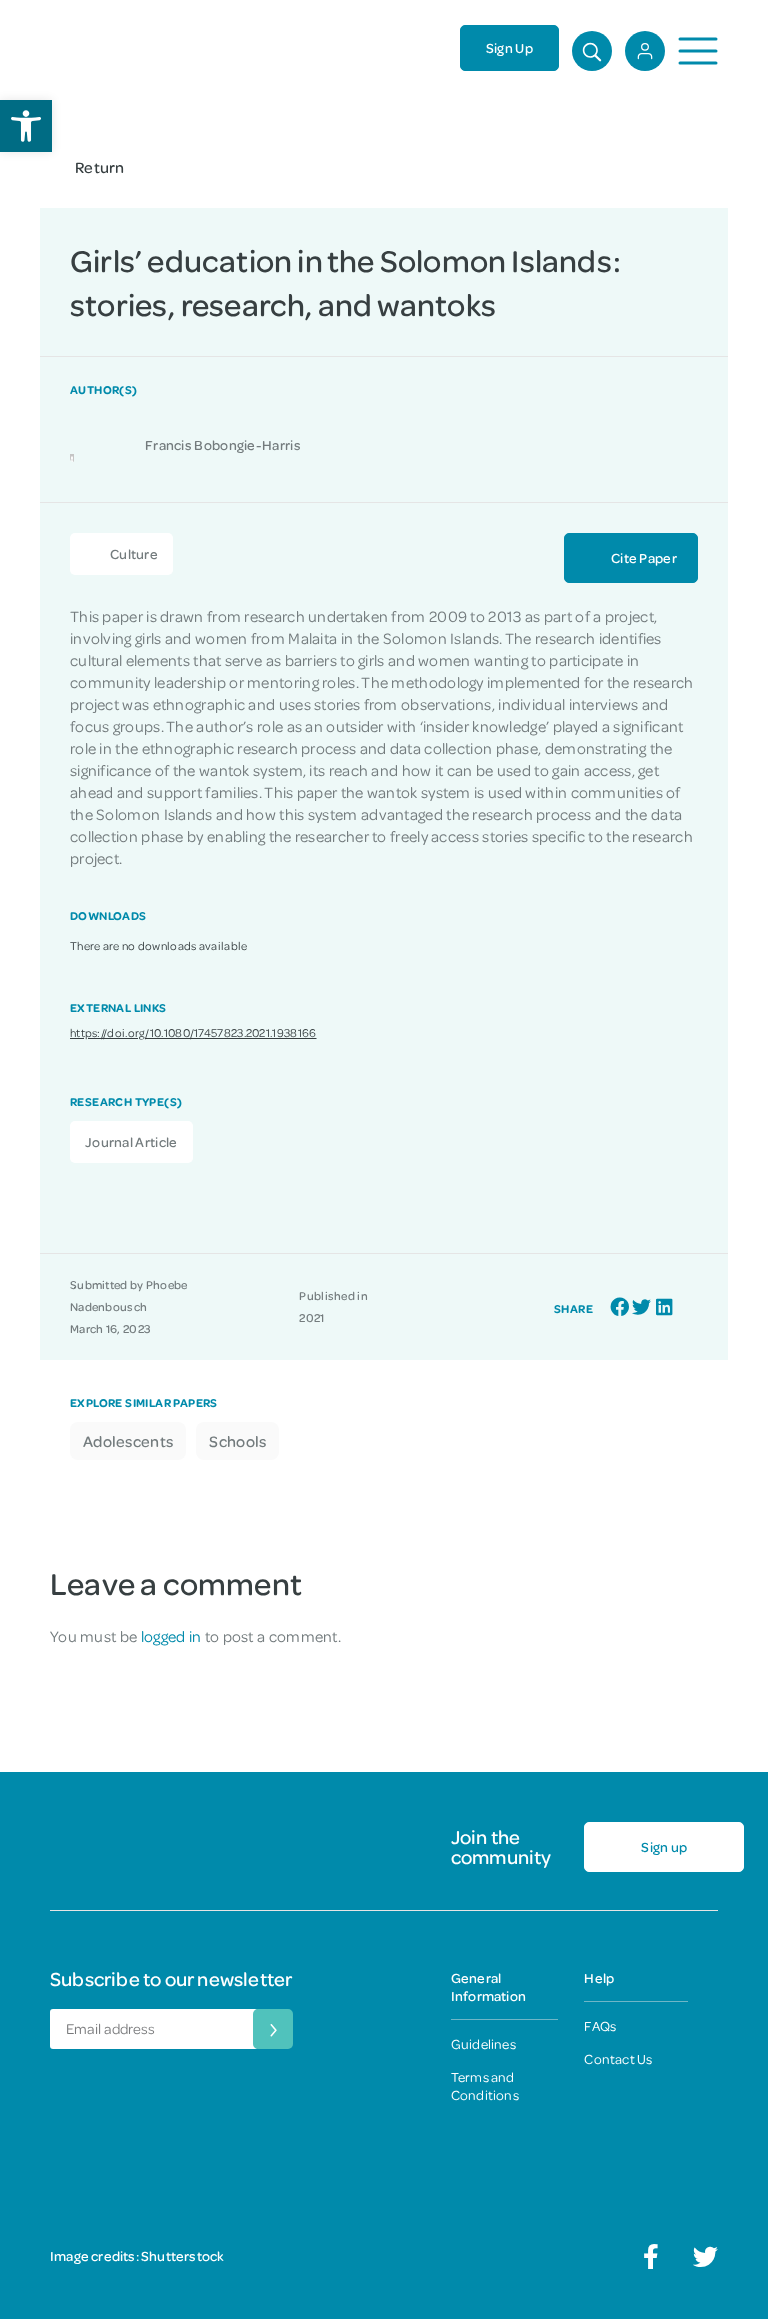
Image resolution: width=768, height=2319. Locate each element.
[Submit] (273, 2029)
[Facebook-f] (651, 2256)
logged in (171, 1636)
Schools (237, 1441)
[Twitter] (705, 2256)
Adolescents (128, 1441)
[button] (619, 1307)
